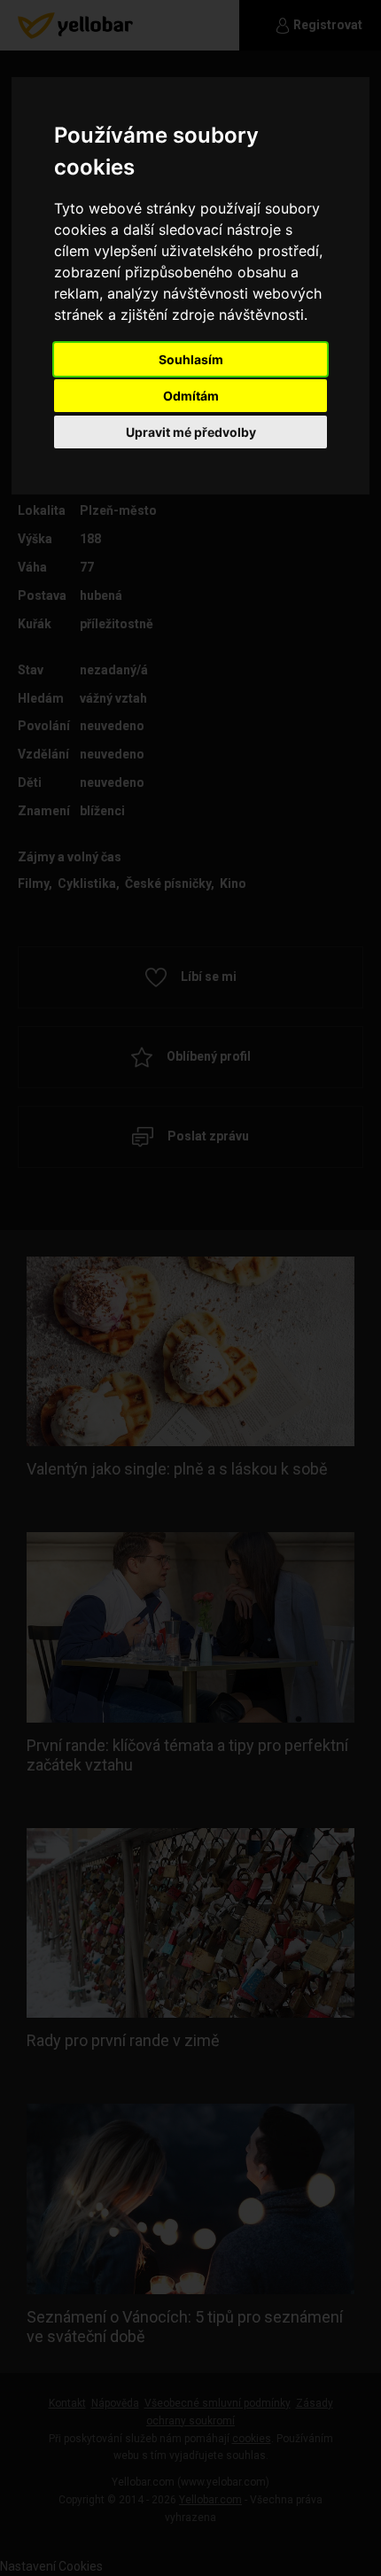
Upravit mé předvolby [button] (191, 432)
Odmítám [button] (191, 396)
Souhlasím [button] (191, 359)
